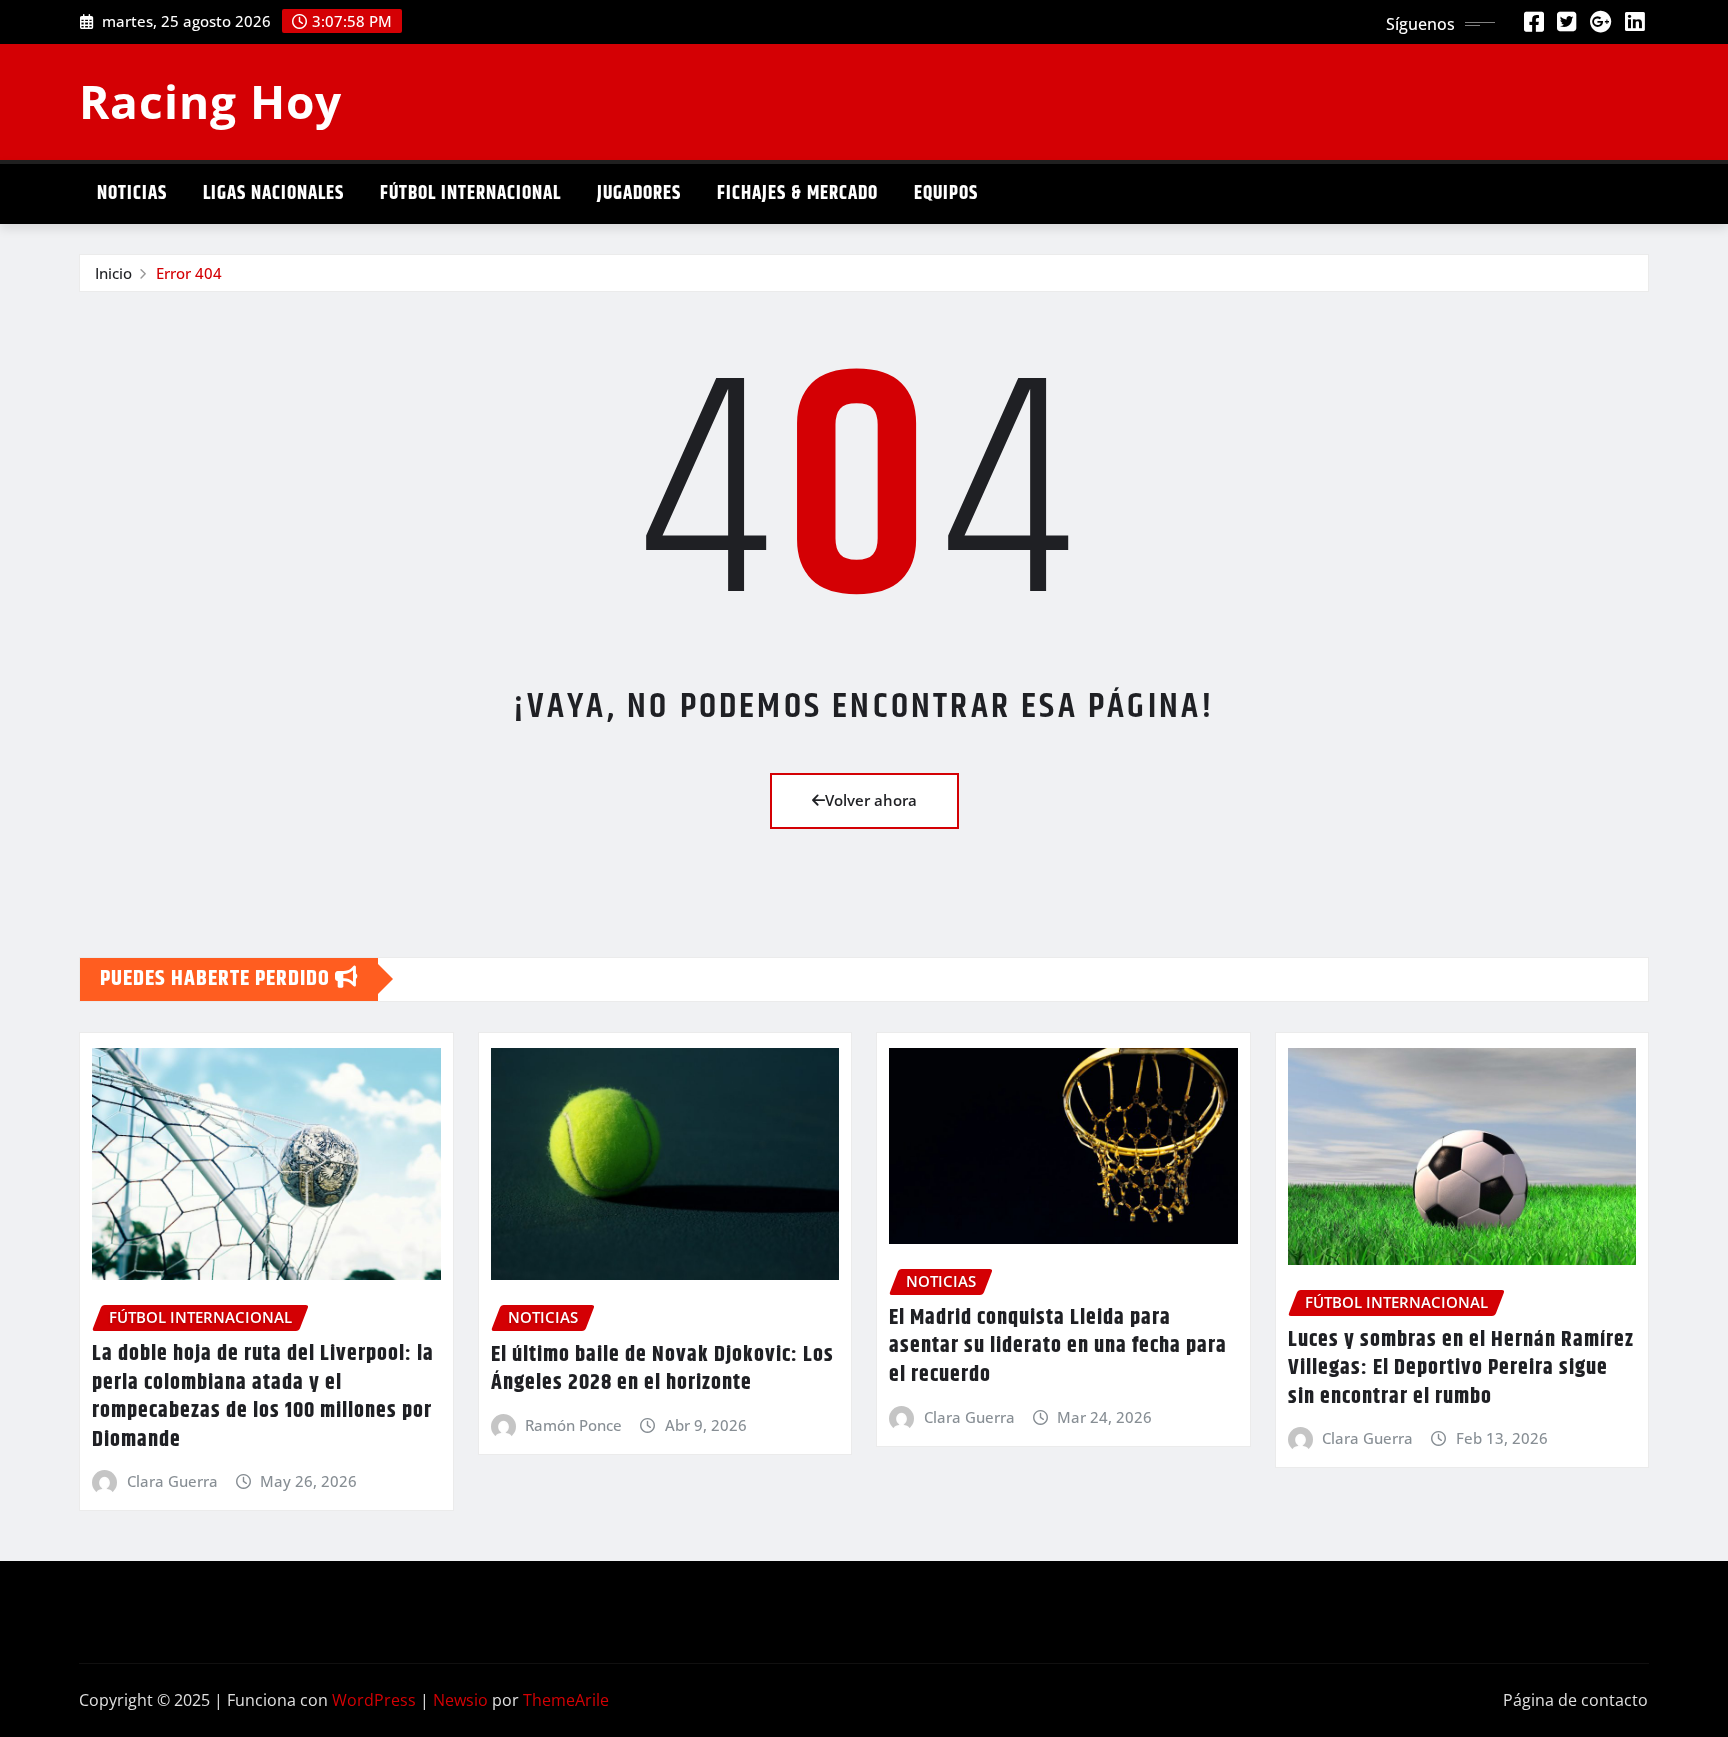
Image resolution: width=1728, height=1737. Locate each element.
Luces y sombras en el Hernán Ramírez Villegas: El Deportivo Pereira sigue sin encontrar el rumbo (1461, 1368)
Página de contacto (1575, 1700)
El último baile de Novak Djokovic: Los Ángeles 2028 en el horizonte (662, 1369)
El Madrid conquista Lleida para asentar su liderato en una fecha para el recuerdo (1058, 1346)
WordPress (374, 1700)
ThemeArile (566, 1700)
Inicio (113, 273)
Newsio (460, 1700)
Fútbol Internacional (470, 193)
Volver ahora (871, 800)
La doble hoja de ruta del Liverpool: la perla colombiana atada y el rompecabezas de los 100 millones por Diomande (263, 1397)
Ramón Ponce (573, 1425)
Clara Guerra (172, 1481)
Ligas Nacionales (273, 193)
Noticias (132, 193)
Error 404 (189, 273)
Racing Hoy (210, 101)
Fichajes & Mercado (797, 193)
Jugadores (639, 193)
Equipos (946, 193)
